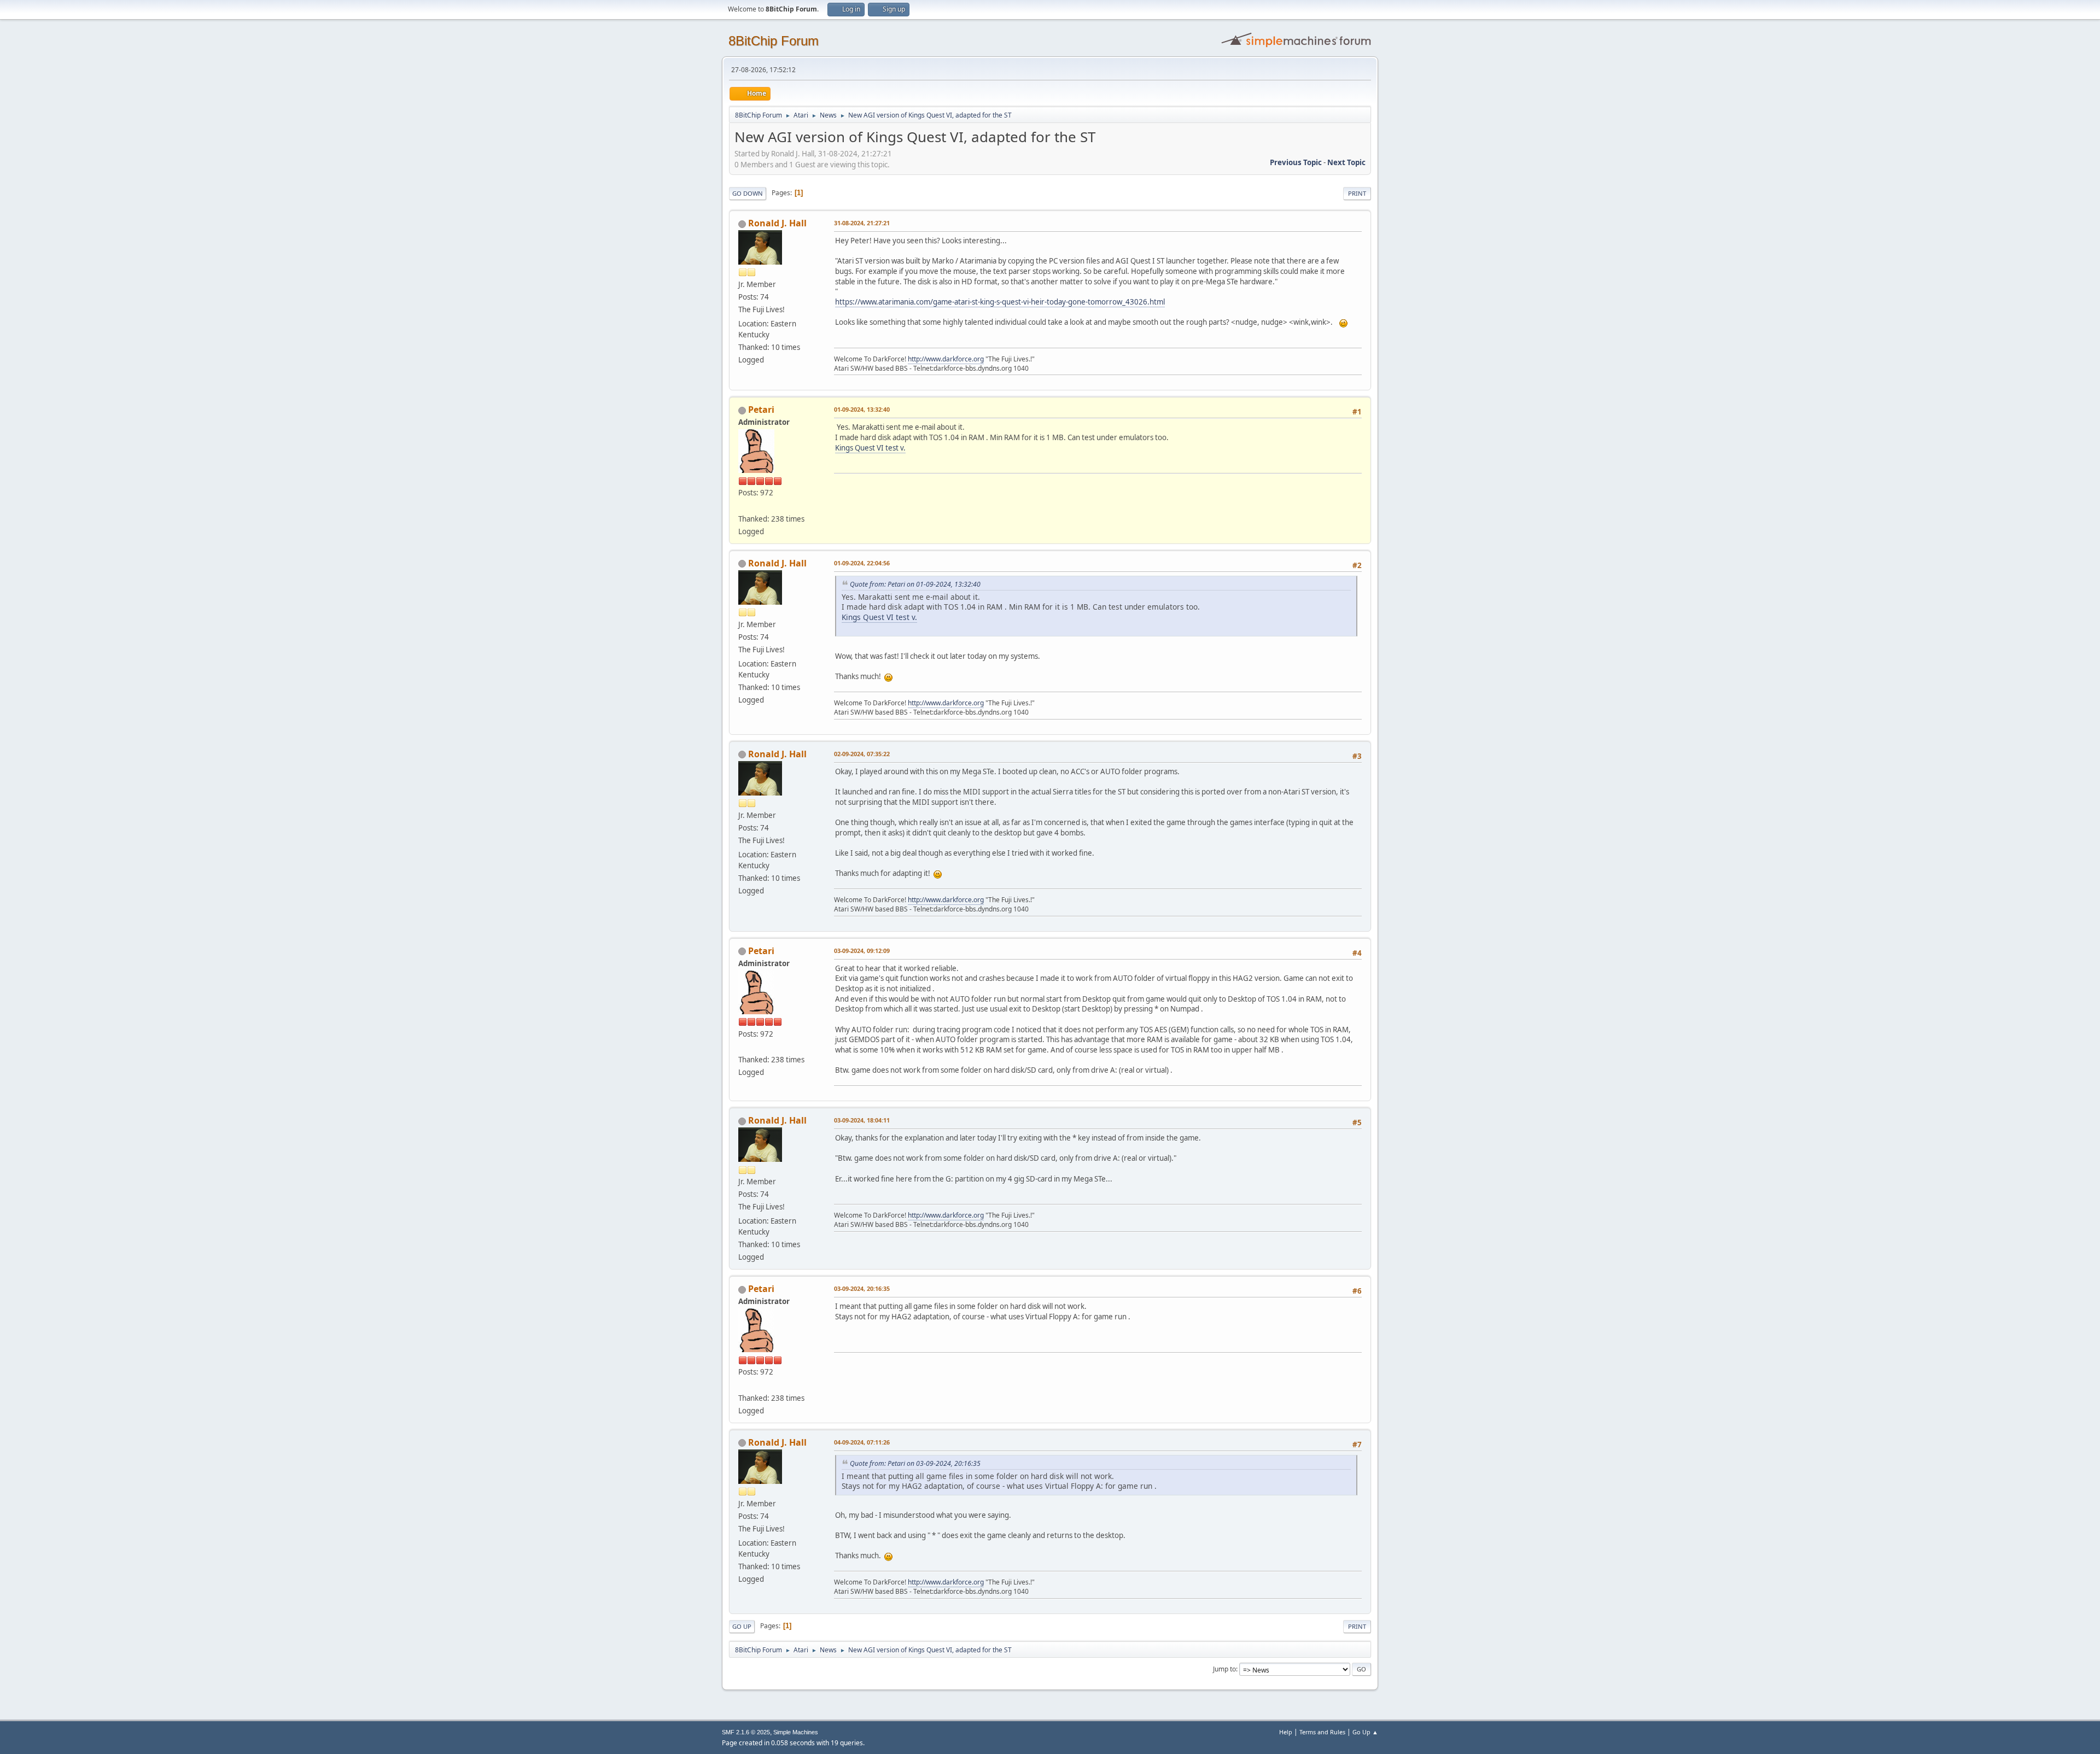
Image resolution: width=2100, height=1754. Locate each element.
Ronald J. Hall (777, 223)
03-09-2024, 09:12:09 (862, 951)
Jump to (1224, 1669)
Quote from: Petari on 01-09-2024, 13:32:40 (915, 584)
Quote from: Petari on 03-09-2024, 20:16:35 (915, 1463)
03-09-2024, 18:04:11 (862, 1120)
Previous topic (1296, 162)
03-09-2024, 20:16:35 (862, 1288)
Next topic (1346, 162)
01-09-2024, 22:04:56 (862, 563)
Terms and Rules (1322, 1732)
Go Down (748, 193)
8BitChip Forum (774, 41)
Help (1286, 1732)
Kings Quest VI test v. (870, 448)
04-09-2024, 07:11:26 (862, 1442)
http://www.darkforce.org (946, 359)
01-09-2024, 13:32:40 (862, 409)
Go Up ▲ (1365, 1732)
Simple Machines (796, 1732)
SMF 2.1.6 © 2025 (746, 1732)
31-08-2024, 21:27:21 (862, 223)
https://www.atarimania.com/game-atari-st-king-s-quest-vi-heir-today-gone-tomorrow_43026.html (1000, 302)
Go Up (742, 1626)
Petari (761, 410)
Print (1357, 193)
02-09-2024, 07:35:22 (862, 754)
